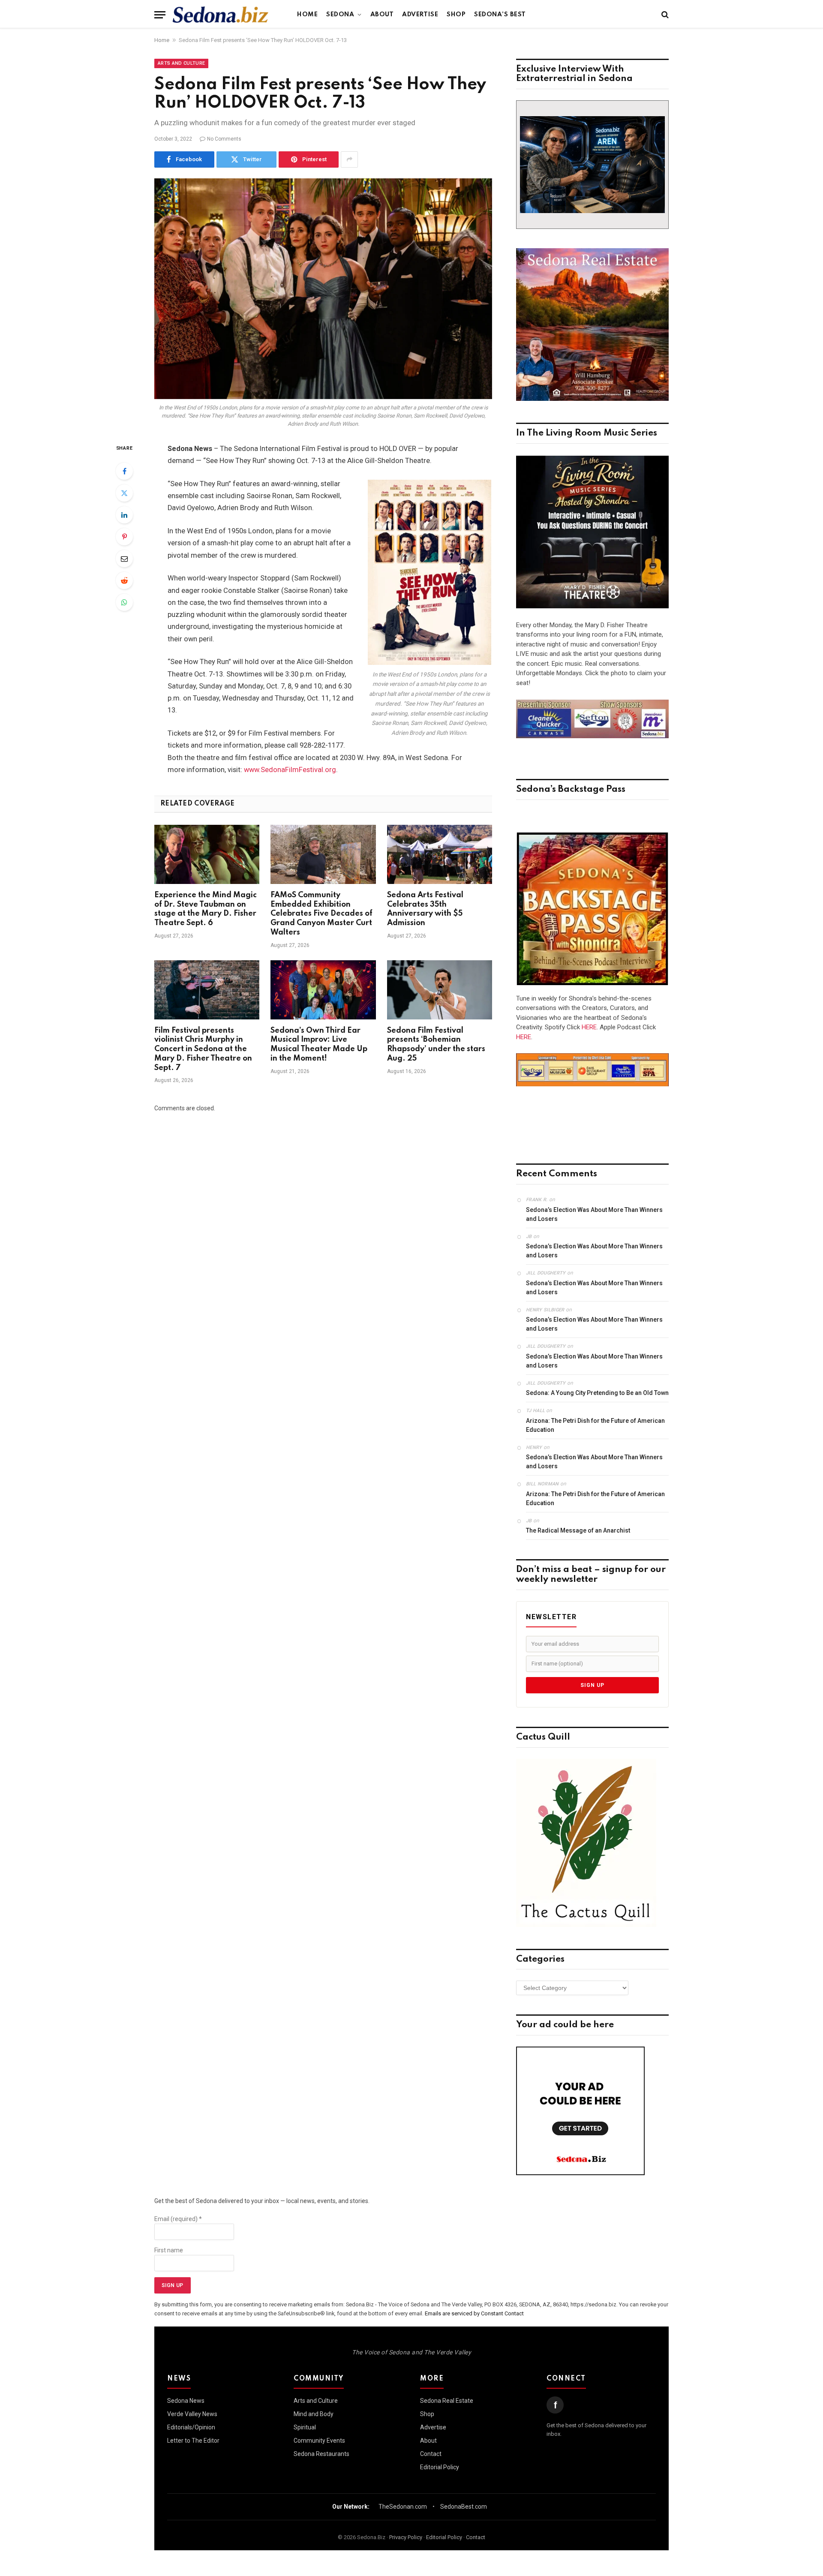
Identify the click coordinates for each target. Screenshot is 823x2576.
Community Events (319, 2441)
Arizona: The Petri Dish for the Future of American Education (595, 1425)
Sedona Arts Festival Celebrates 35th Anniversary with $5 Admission (425, 909)
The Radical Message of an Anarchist (578, 1530)
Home (307, 15)
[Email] (124, 559)
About (382, 15)
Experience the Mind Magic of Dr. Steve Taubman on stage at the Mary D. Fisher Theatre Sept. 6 (206, 909)
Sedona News (186, 2401)
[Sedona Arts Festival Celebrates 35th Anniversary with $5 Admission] (440, 854)
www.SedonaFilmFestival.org (290, 770)
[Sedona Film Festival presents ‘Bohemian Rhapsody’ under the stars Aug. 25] (440, 990)
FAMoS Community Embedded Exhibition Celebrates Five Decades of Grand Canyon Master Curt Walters (321, 914)
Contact (431, 2454)
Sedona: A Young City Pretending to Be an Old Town (597, 1393)
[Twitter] (124, 493)
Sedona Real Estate (447, 2401)
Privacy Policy (406, 2537)
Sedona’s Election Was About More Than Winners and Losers (594, 1214)
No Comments (224, 139)
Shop (456, 15)
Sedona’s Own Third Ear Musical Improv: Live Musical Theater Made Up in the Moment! (319, 1045)
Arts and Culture (181, 63)
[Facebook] (124, 471)
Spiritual (305, 2427)
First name (169, 2250)
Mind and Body (314, 2414)
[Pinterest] (124, 537)
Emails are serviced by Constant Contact (474, 2313)
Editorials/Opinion (191, 2427)
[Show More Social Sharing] (349, 159)
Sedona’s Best (500, 15)
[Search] (664, 15)
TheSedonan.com (403, 2507)
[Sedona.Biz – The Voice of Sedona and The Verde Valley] (221, 15)
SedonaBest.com (464, 2507)
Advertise (420, 15)
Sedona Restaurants (321, 2454)
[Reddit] (124, 580)
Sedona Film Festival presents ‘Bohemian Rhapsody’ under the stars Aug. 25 (436, 1045)
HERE (589, 1027)
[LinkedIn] (124, 515)
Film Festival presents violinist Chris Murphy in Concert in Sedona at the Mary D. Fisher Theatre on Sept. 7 (203, 1049)
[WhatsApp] (124, 602)
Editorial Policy (440, 2467)
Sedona (340, 15)
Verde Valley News (192, 2414)
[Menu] (160, 15)
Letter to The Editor (193, 2441)
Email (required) (178, 2219)
